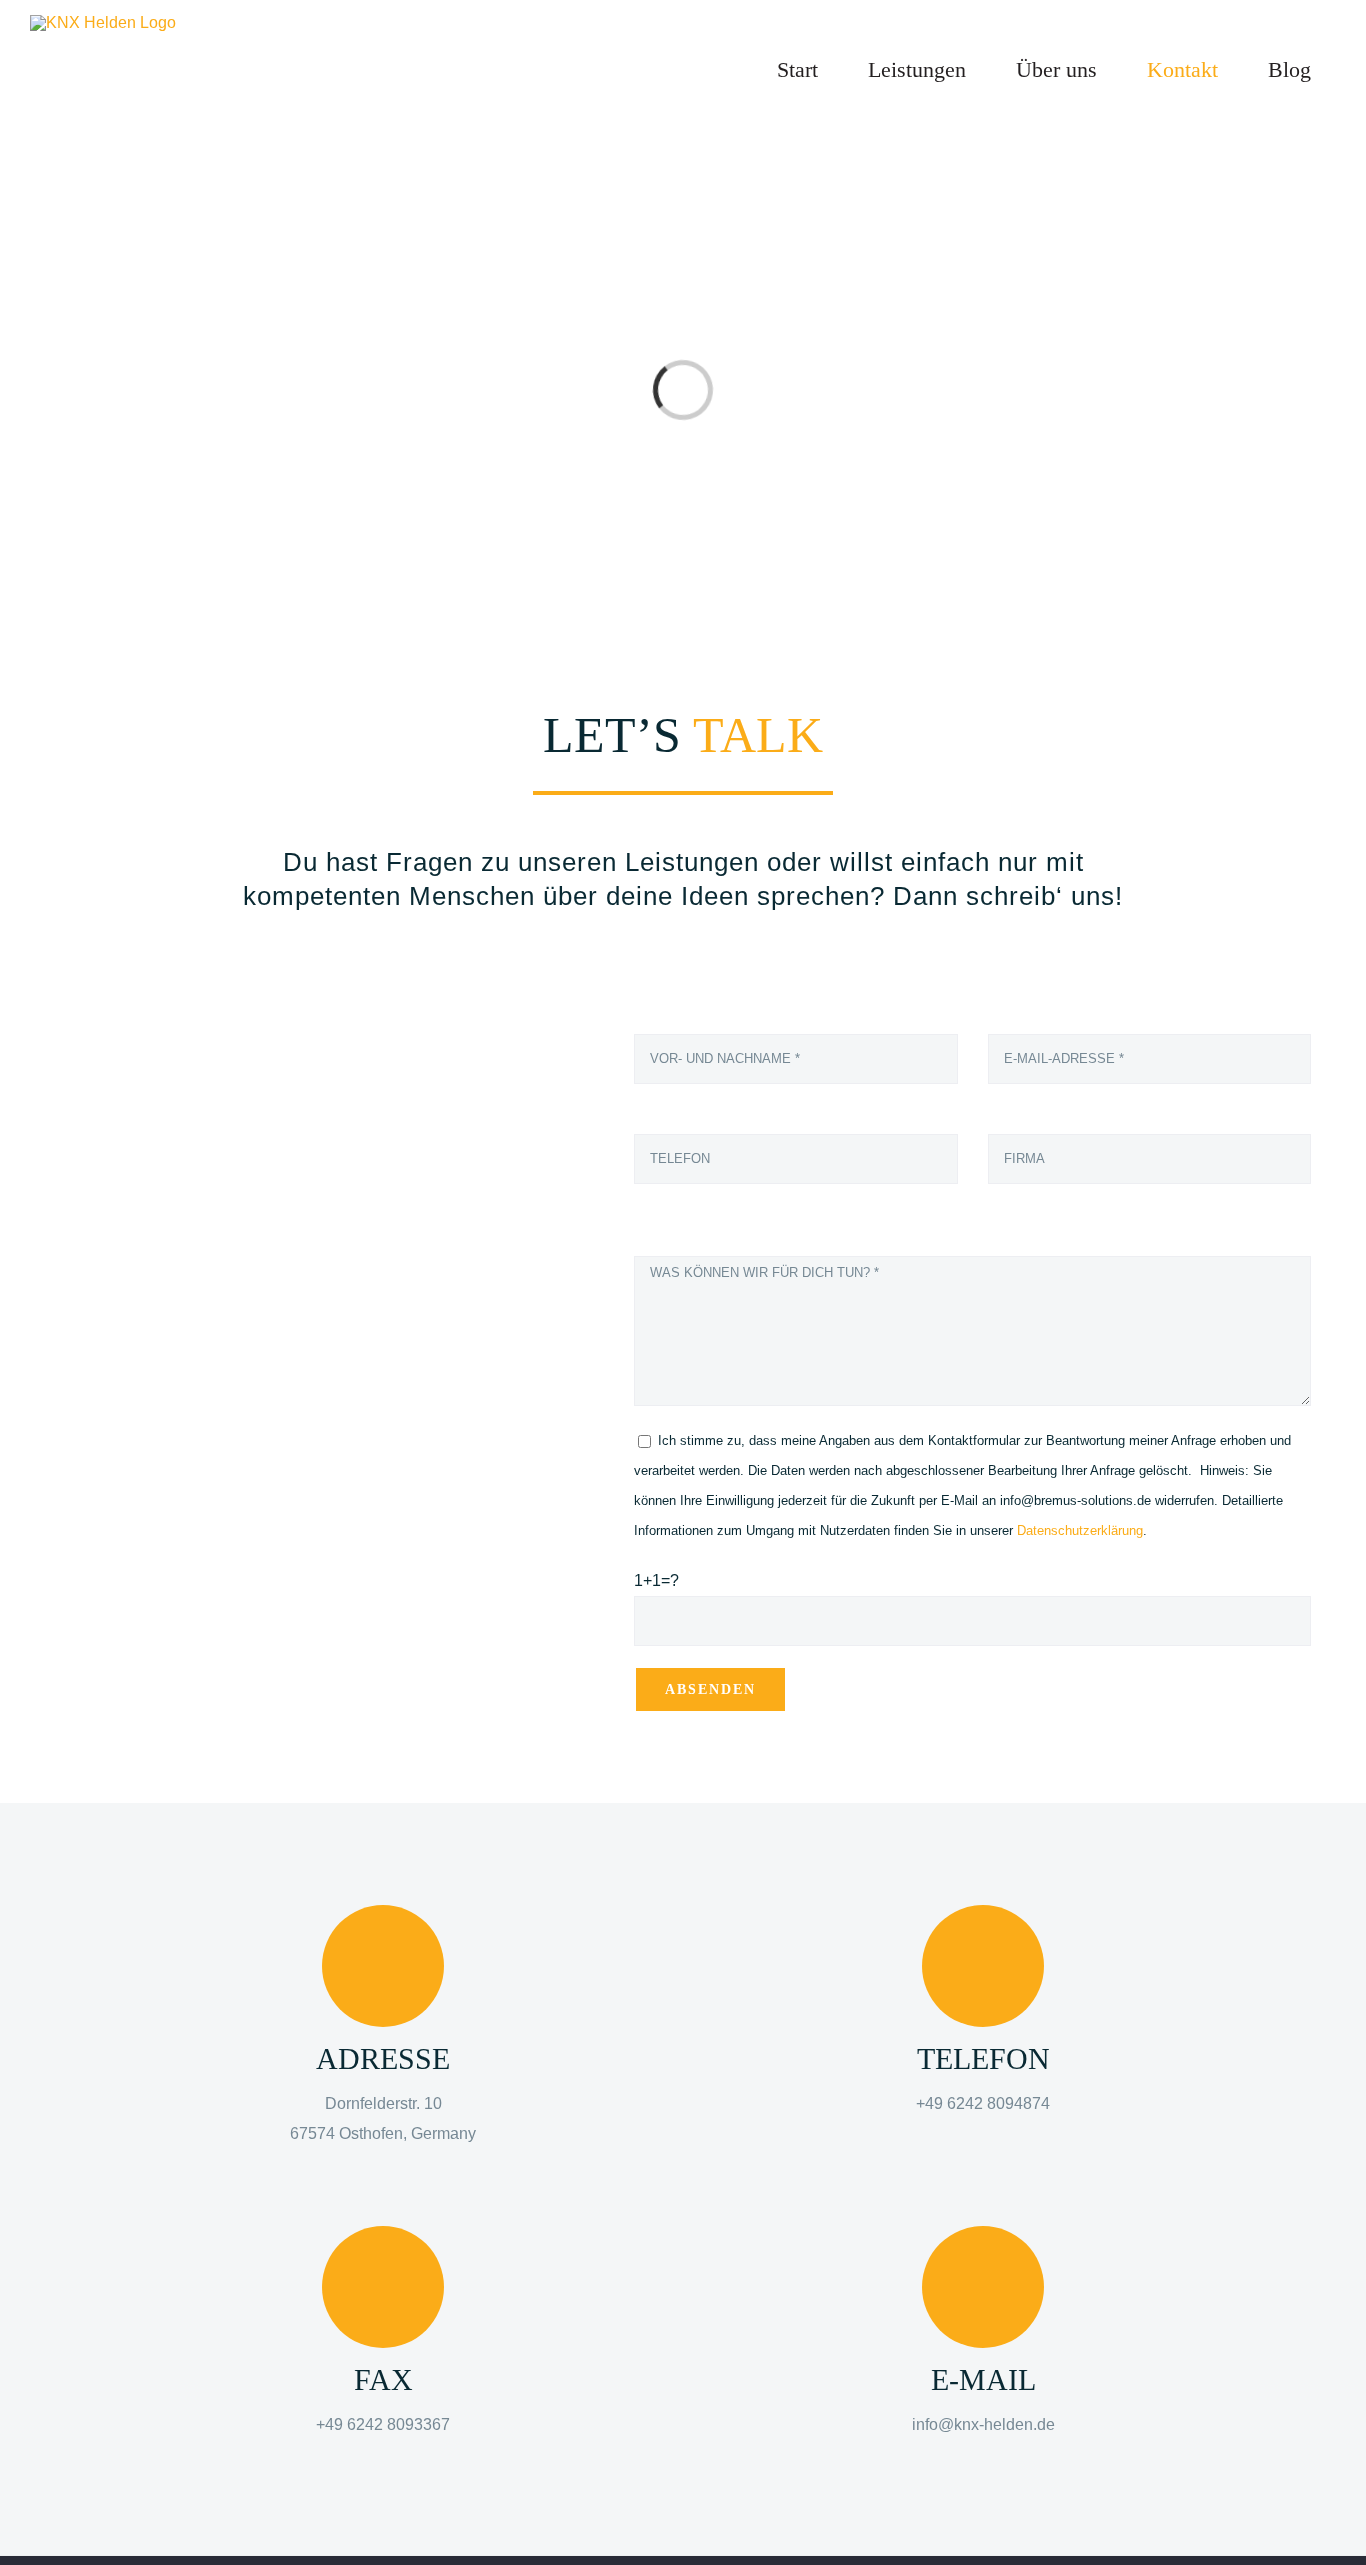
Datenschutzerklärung (1080, 1530)
